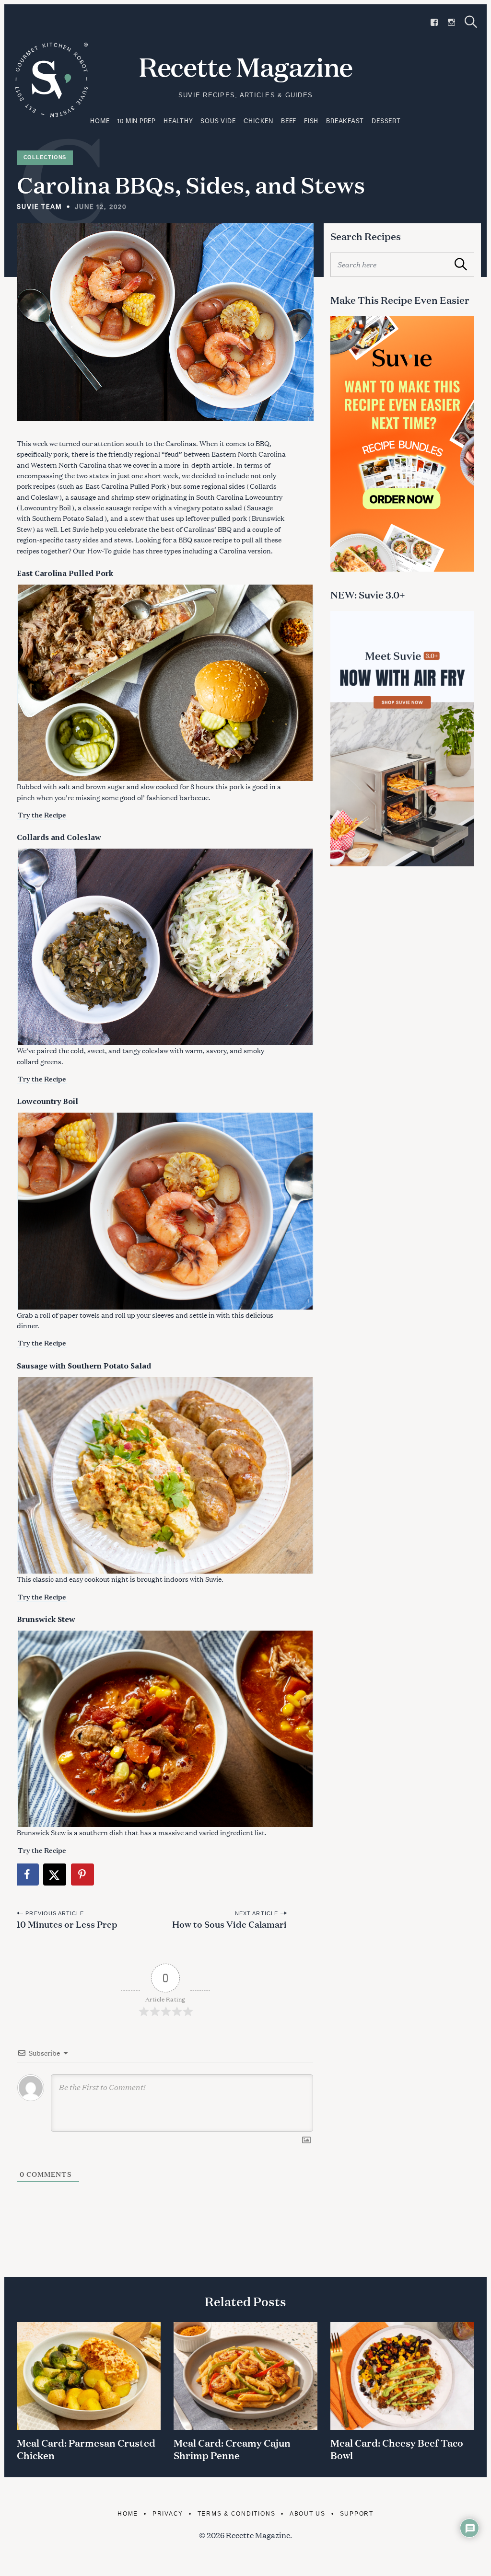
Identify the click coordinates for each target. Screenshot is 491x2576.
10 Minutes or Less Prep (67, 1924)
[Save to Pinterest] (83, 1874)
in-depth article (207, 465)
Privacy (168, 2513)
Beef (289, 121)
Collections (45, 157)
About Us (308, 2513)
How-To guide (109, 550)
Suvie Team (39, 207)
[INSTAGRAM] (451, 22)
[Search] (471, 22)
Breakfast (345, 121)
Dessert (386, 121)
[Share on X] (55, 1874)
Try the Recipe (42, 815)
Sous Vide (218, 121)
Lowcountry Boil (46, 507)
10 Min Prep (136, 121)
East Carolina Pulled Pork (126, 486)
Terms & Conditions (236, 2513)
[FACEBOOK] (434, 22)
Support (357, 2513)
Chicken (258, 121)
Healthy (178, 121)
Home (100, 121)
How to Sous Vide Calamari (229, 1924)
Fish (311, 121)
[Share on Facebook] (28, 1874)
